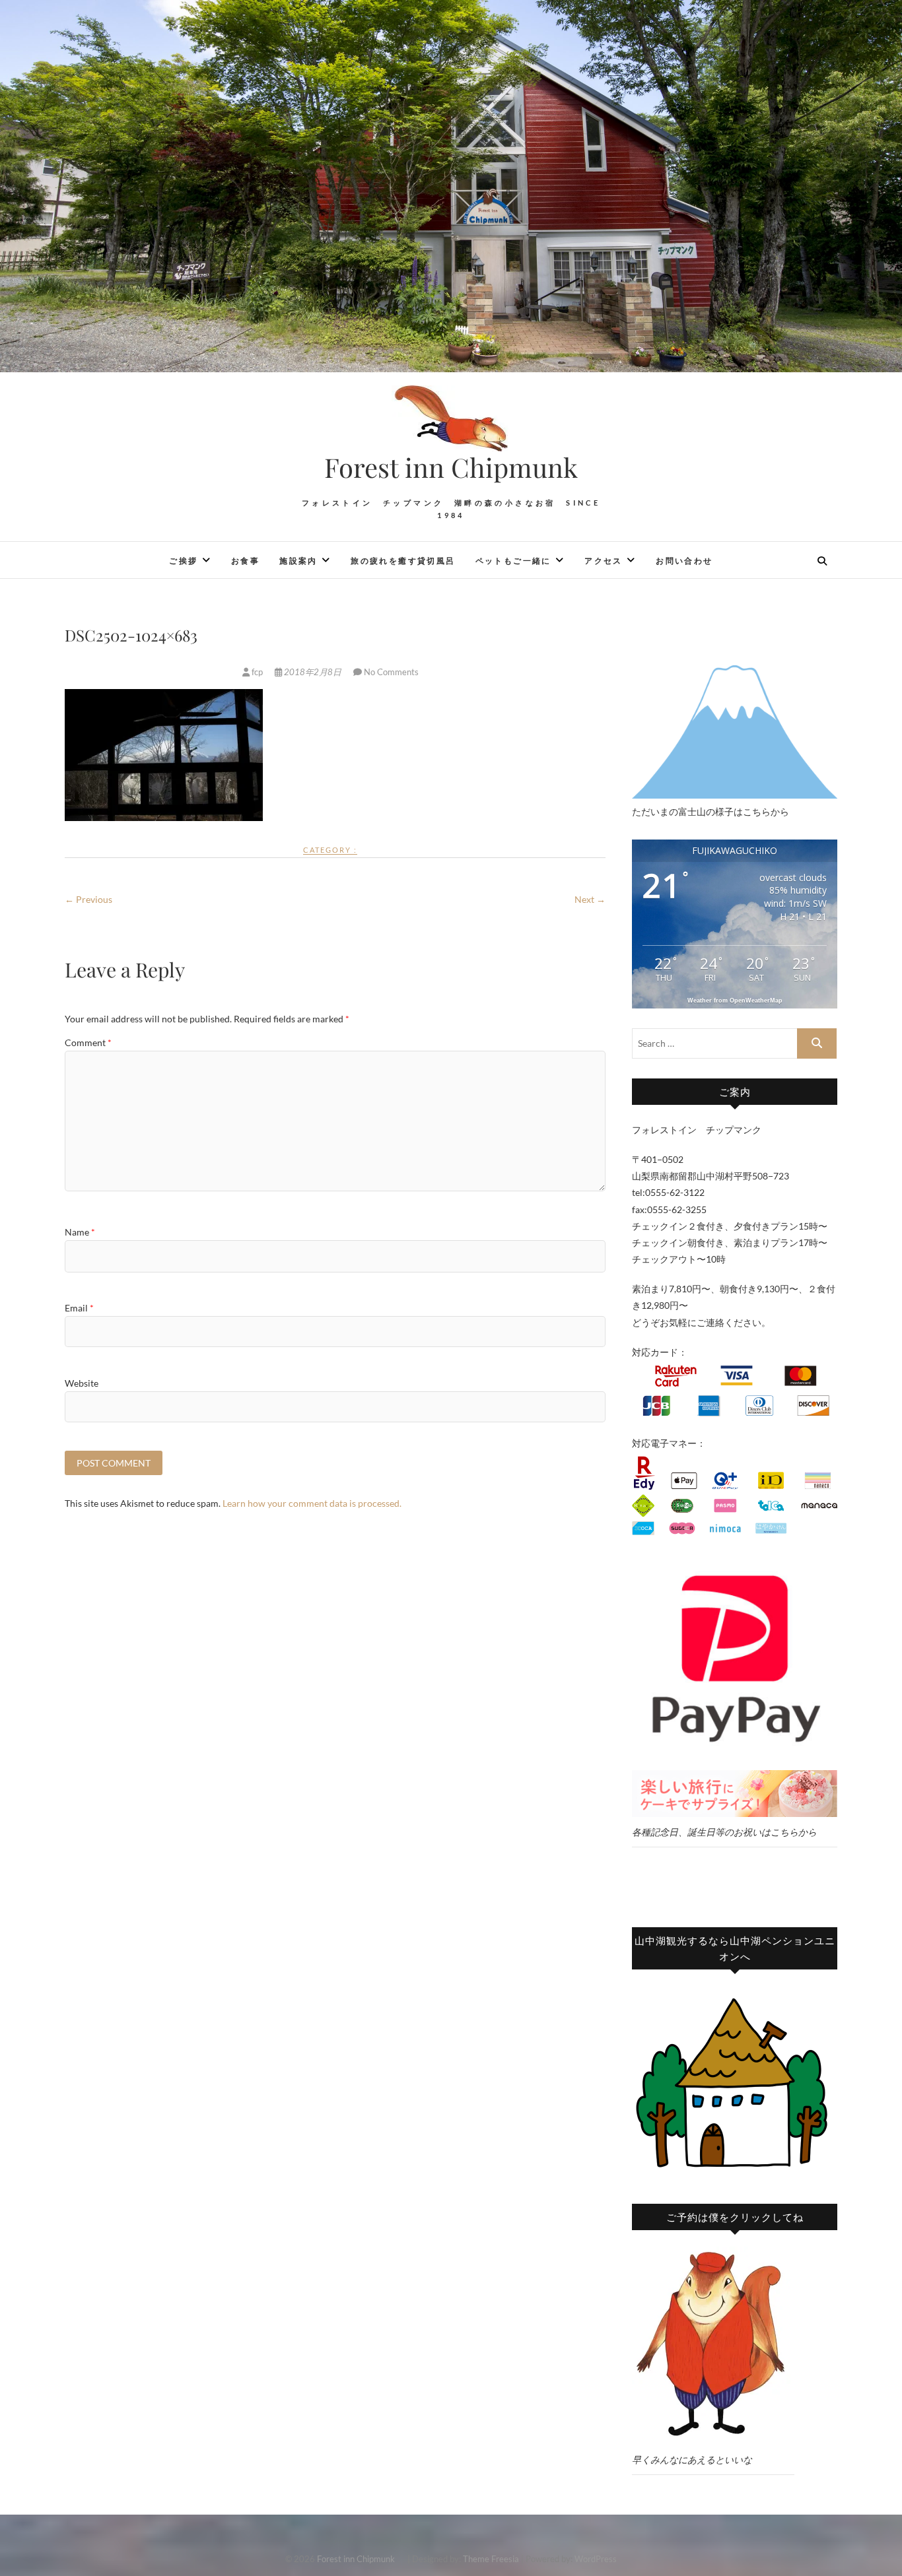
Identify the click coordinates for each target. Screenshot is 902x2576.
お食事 (245, 561)
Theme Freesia (491, 2559)
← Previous (88, 899)
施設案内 (298, 561)
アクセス (604, 561)
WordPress (596, 2559)
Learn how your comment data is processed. (312, 1503)
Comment (88, 1042)
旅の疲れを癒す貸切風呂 (403, 561)
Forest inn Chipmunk (465, 467)
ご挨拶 (183, 561)
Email (79, 1308)
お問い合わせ (684, 561)
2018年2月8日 (313, 672)
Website (82, 1383)
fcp (257, 672)
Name (80, 1232)
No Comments (391, 672)
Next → (590, 899)
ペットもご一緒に (513, 561)
